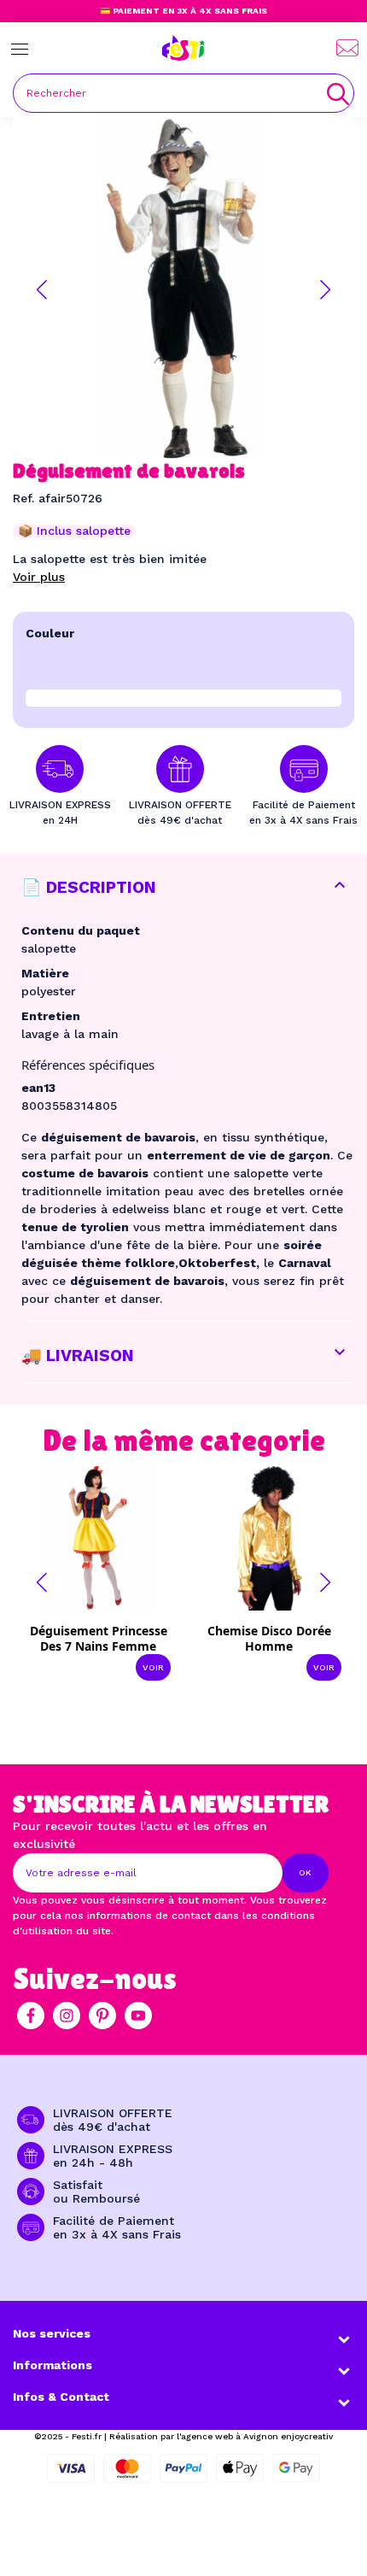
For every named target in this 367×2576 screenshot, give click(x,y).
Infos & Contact (61, 2397)
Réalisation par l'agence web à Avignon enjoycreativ (221, 2436)
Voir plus (39, 577)
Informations (52, 2365)
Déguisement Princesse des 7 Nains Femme (99, 1638)
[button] (42, 290)
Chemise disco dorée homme (269, 1638)
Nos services (52, 2333)
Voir (153, 1667)
